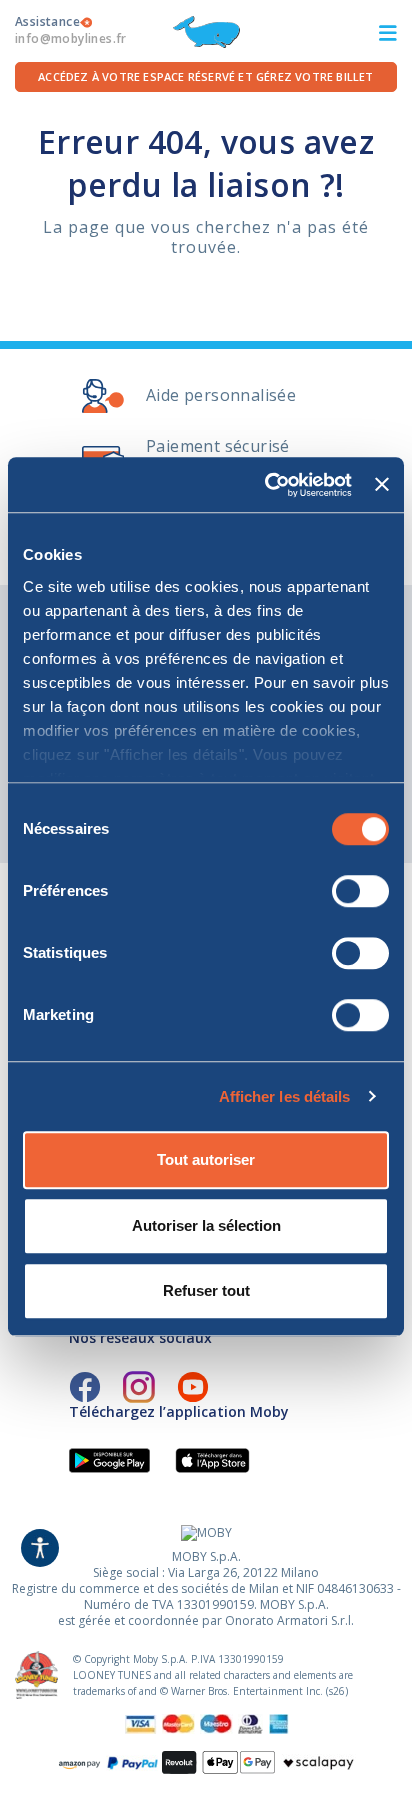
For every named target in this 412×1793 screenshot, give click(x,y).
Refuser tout (206, 1290)
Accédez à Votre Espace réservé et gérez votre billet (205, 76)
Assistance (71, 30)
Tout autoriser (206, 1159)
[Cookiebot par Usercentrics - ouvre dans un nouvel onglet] (267, 485)
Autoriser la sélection (206, 1225)
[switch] (360, 891)
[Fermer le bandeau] (382, 485)
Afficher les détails (285, 1096)
